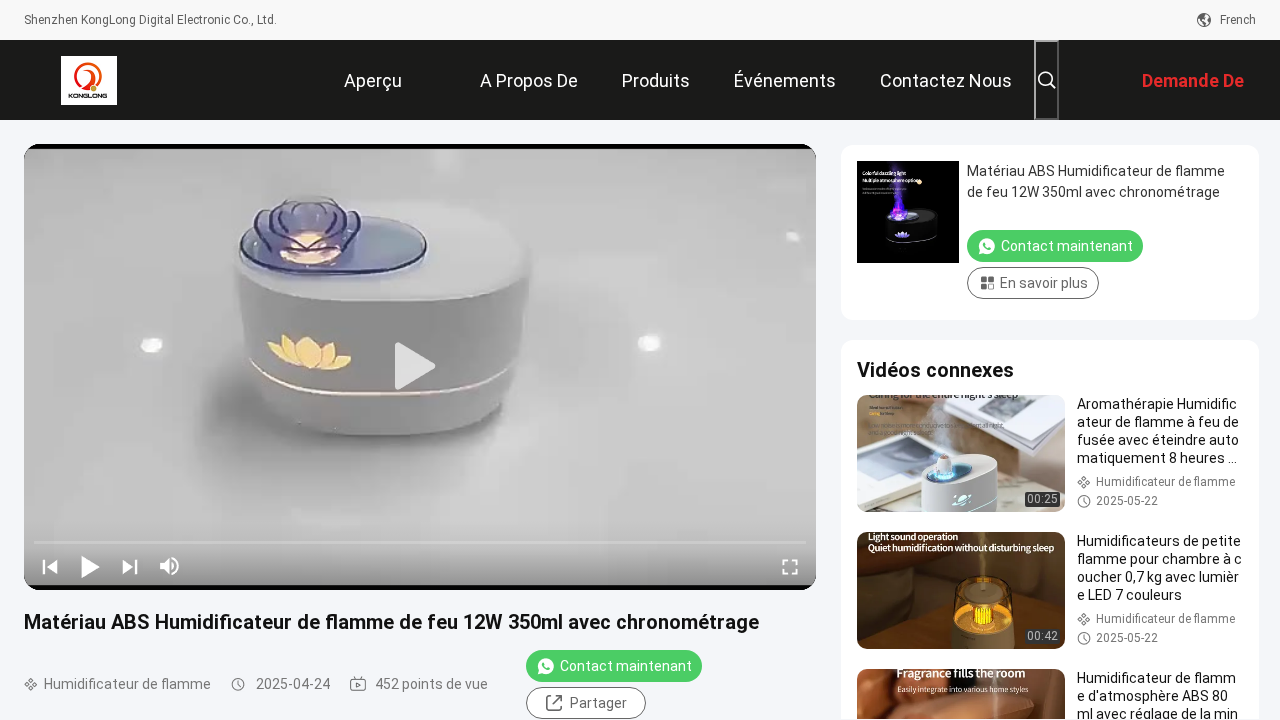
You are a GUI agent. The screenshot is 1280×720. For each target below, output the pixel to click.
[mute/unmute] (170, 566)
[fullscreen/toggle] (790, 566)
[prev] (50, 566)
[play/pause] (90, 566)
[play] (420, 367)
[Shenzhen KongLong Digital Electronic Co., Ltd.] (89, 80)
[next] (130, 566)
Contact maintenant (626, 666)
